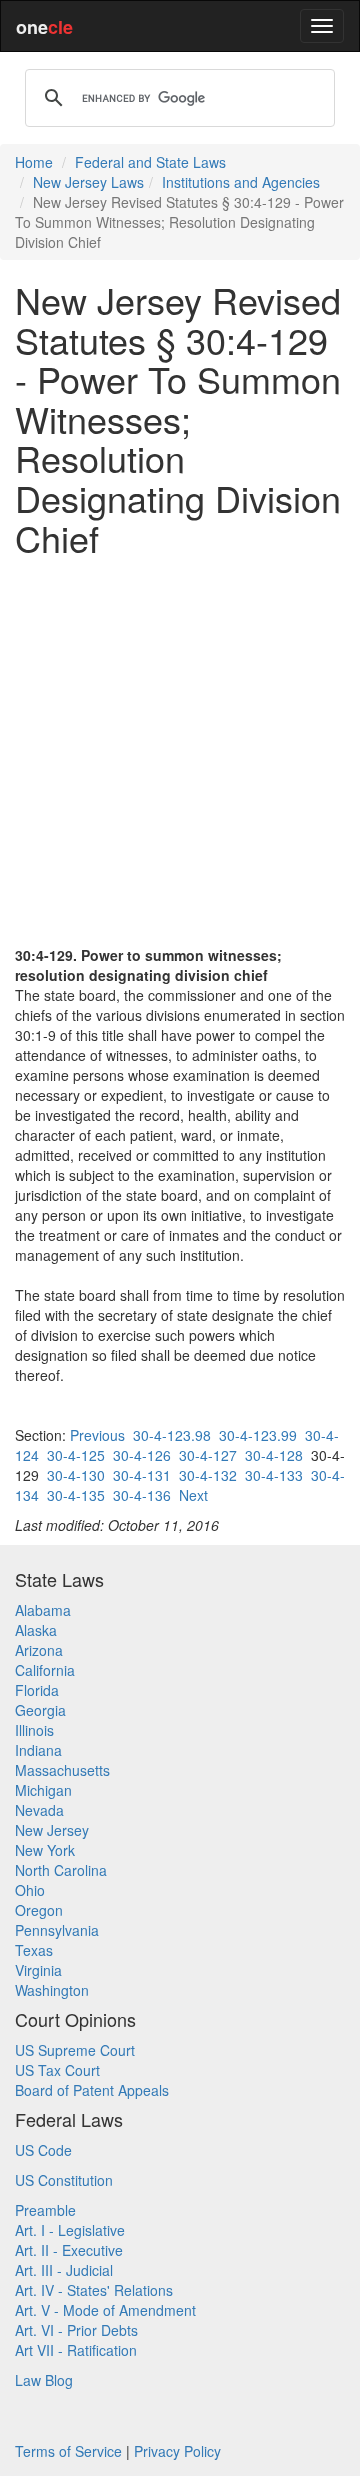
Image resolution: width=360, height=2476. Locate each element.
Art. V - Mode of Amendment (105, 2310)
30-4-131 (142, 1475)
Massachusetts (62, 1770)
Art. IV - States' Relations (94, 2290)
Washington (52, 1990)
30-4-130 (76, 1475)
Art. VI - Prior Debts (76, 2330)
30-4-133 (274, 1475)
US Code (43, 2150)
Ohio (30, 1890)
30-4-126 (142, 1455)
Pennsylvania (57, 1930)
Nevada (39, 1810)
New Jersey (52, 1830)
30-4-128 (274, 1455)
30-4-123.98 (172, 1435)
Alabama (43, 1610)
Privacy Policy (177, 2451)
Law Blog (44, 2380)
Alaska (36, 1630)
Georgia (40, 1710)
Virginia (38, 1970)
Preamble (45, 2210)
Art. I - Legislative (70, 2230)
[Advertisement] (180, 751)
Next (193, 1495)
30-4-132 (208, 1475)
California (45, 1670)
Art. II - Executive (69, 2250)
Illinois (34, 1730)
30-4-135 (76, 1495)
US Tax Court (57, 2070)
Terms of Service (68, 2451)
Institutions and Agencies (241, 182)
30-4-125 (76, 1455)
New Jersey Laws (88, 182)
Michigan (43, 1790)
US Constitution (64, 2180)
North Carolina (61, 1870)
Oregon (39, 1910)
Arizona (39, 1650)
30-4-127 (208, 1455)
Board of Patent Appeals (92, 2090)
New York (45, 1850)
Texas (34, 1950)
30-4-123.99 (258, 1435)
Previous (97, 1435)
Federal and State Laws (150, 162)
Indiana (38, 1750)
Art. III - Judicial (64, 2270)
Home (34, 162)
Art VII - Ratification (76, 2350)
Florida (37, 1690)
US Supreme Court (75, 2050)
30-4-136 (142, 1495)
